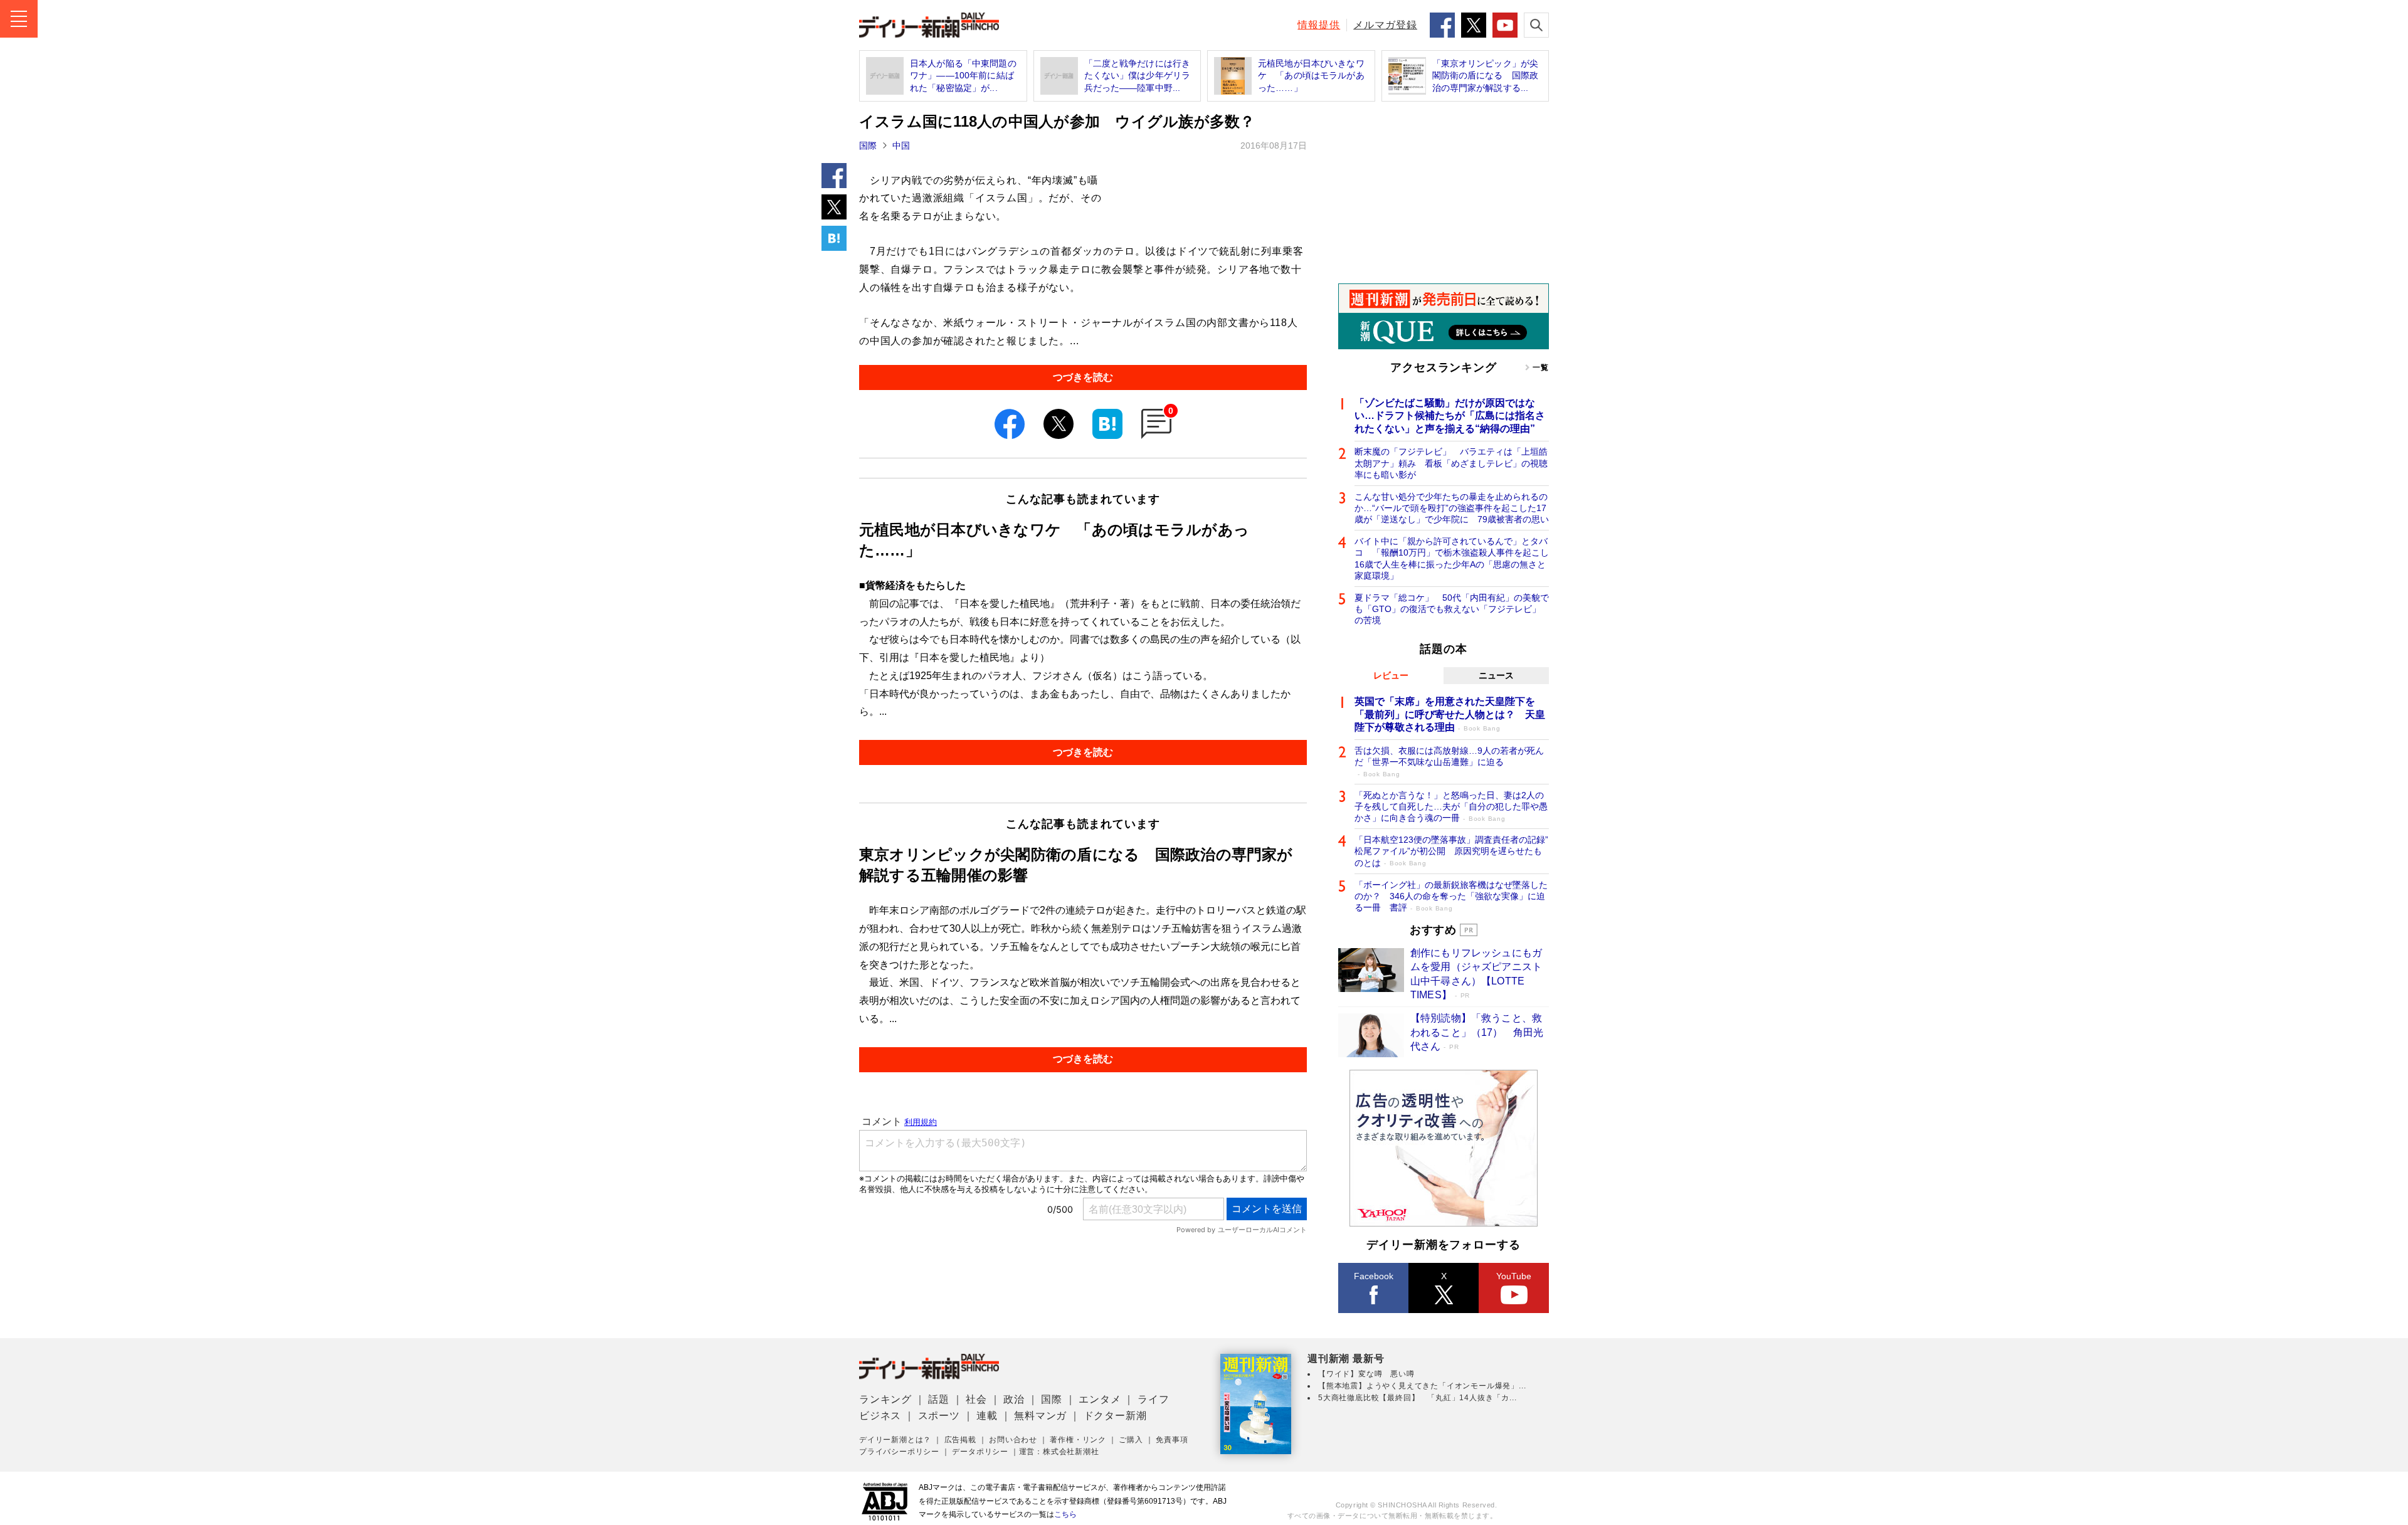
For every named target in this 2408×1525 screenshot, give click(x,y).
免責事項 (1172, 1440)
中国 (901, 145)
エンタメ (1100, 1399)
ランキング (885, 1399)
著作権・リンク (1078, 1440)
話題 (939, 1399)
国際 (868, 145)
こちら (1065, 1514)
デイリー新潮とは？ (895, 1440)
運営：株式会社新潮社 (1059, 1452)
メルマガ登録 (1385, 25)
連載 (987, 1416)
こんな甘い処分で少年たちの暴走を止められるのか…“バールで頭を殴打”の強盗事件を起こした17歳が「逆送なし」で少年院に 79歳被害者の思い (1452, 508)
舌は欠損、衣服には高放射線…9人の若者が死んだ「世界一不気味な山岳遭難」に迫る (1449, 762)
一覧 (1541, 367)
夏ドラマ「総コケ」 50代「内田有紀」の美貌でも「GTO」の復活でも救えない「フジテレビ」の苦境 (1452, 609)
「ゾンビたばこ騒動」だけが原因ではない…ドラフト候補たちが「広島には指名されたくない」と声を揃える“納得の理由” (1450, 416)
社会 (976, 1399)
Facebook (1374, 1276)
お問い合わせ (1013, 1440)
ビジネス (880, 1416)
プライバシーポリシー (899, 1452)
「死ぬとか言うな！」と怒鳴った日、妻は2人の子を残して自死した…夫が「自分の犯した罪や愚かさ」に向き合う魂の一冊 (1451, 806)
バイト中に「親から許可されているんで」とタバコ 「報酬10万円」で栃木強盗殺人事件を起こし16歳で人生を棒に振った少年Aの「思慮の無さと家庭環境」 (1452, 558)
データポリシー (980, 1452)
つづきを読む (1083, 377)
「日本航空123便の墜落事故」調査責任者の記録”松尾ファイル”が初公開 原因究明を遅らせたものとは (1451, 851)
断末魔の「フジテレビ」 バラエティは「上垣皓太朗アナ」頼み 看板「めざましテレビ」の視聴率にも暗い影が (1451, 463)
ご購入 (1131, 1440)
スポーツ (939, 1416)
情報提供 (1319, 25)
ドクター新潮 (1115, 1416)
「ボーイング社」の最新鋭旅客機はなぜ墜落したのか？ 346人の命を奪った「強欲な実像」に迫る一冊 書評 (1451, 896)
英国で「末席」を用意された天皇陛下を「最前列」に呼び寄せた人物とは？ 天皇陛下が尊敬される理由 (1450, 715)
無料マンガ (1040, 1416)
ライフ (1153, 1399)
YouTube (1514, 1276)
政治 (1014, 1399)
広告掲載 (960, 1440)
